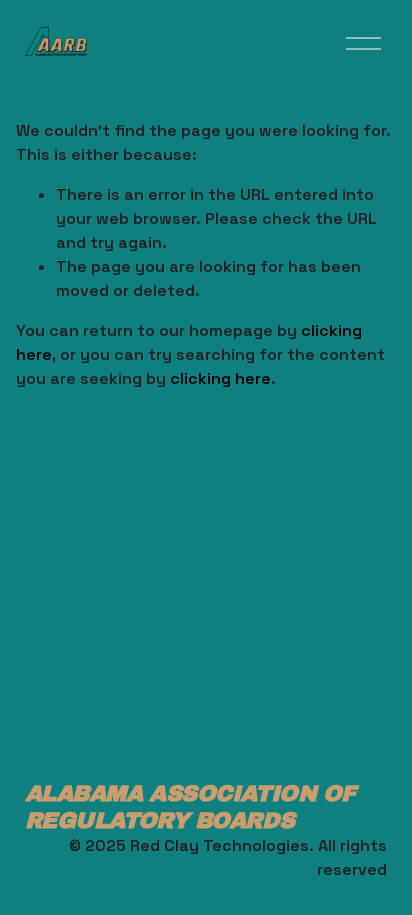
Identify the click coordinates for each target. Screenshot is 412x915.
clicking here (220, 378)
